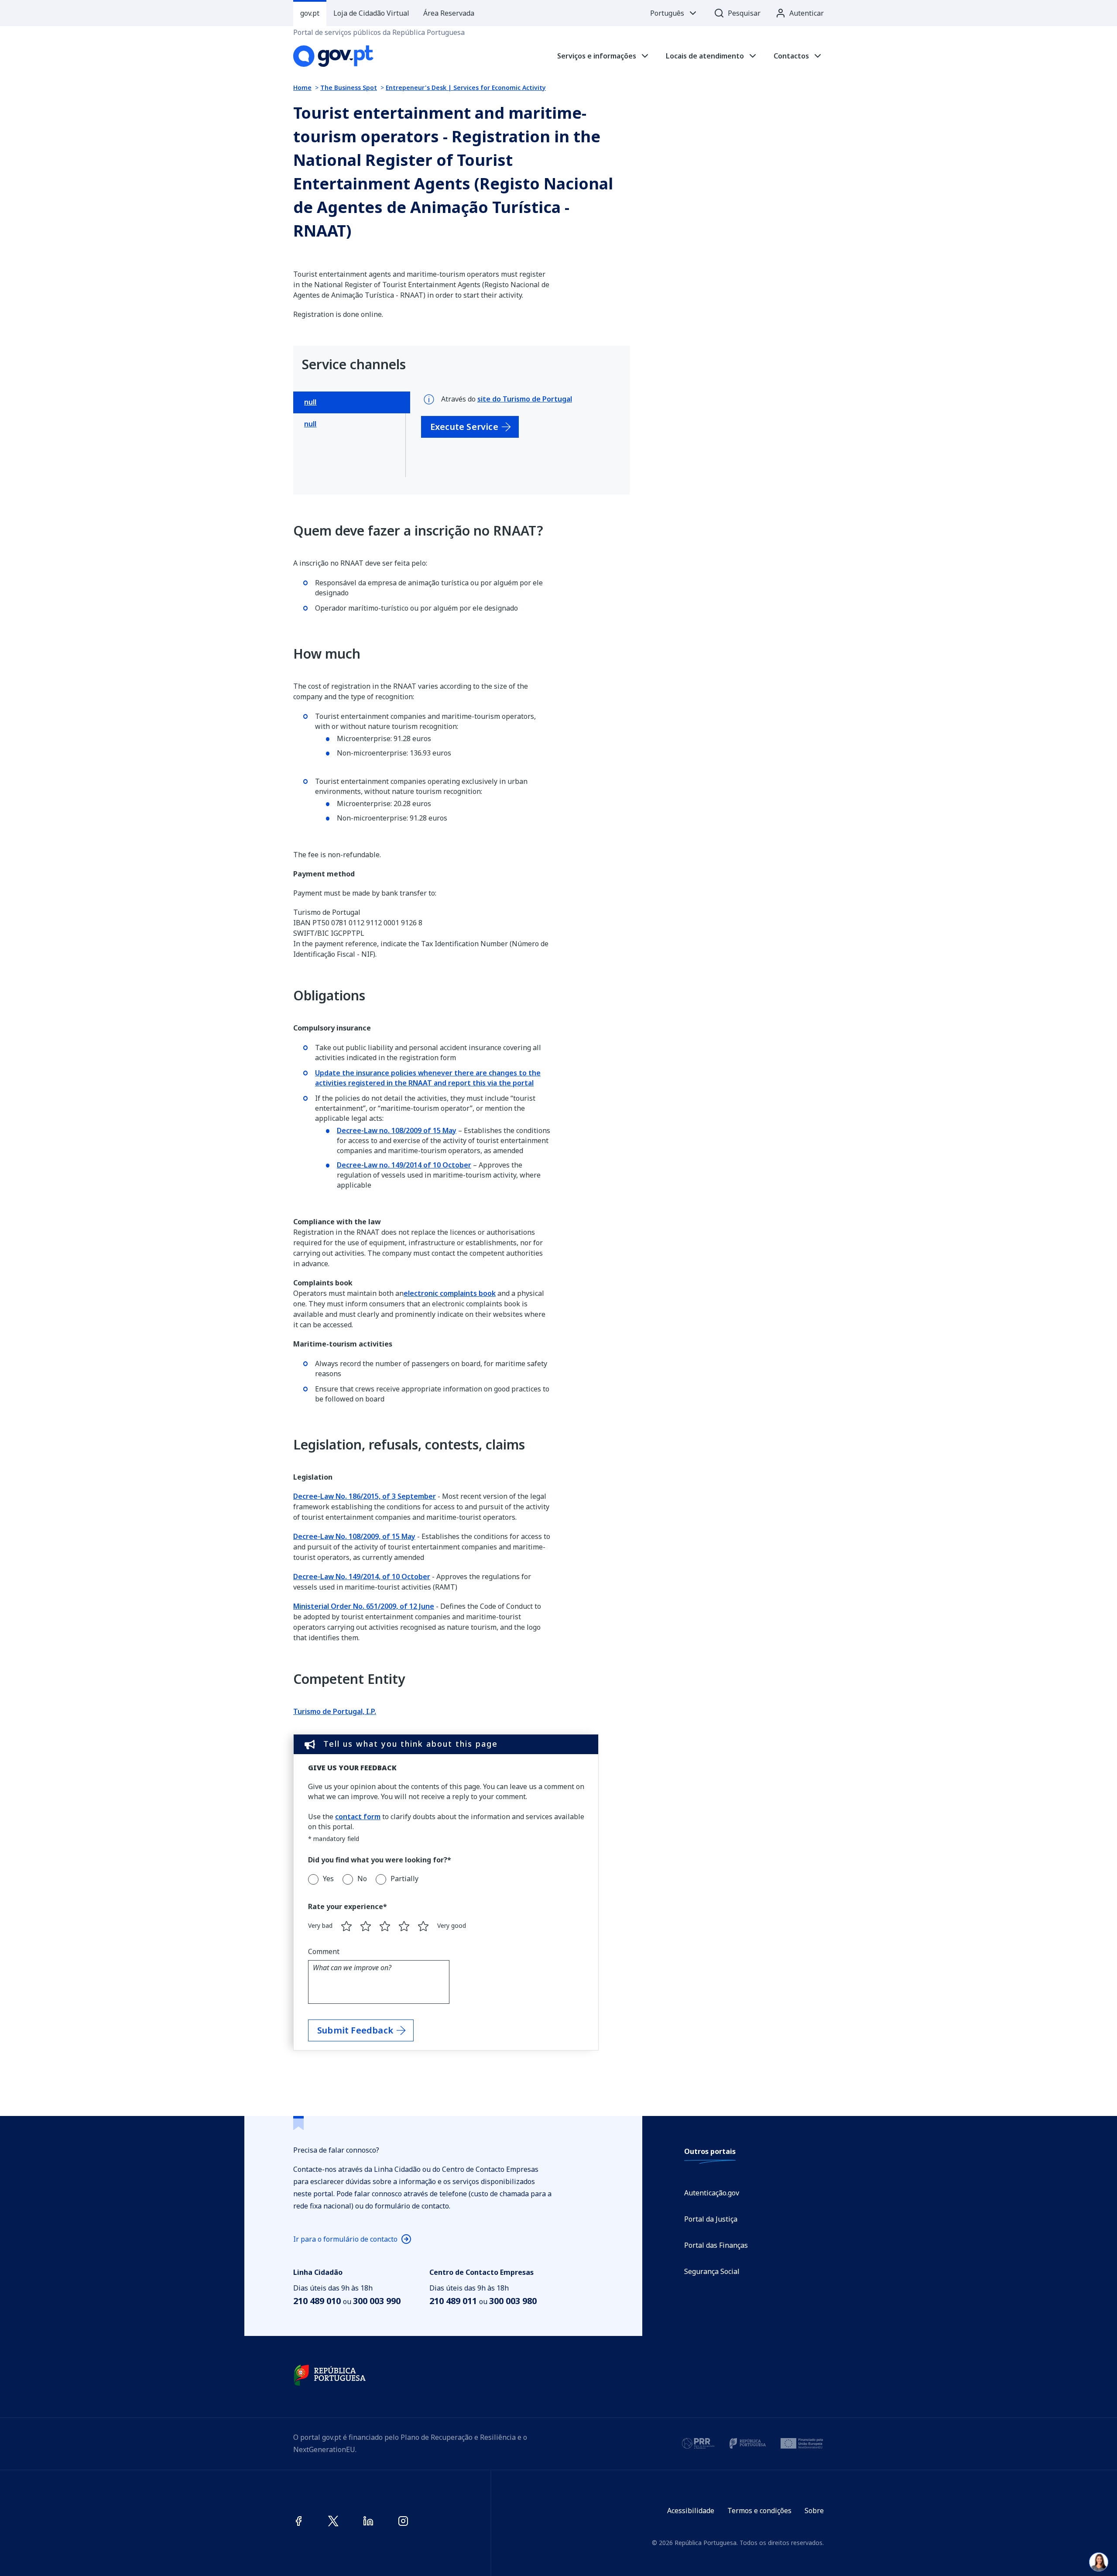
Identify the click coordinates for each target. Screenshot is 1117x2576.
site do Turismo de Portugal (525, 399)
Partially (404, 1879)
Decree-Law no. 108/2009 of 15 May (397, 1130)
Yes (328, 1879)
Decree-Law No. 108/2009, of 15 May (354, 1536)
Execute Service (464, 427)
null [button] (310, 402)
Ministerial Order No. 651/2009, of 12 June (364, 1606)
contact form (358, 1817)
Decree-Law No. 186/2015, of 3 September (365, 1496)
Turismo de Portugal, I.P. (335, 1711)
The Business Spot (349, 88)
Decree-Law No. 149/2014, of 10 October (362, 1577)
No (362, 1879)
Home (302, 88)
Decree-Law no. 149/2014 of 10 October (404, 1165)
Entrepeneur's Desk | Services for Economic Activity (466, 88)
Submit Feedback (355, 2030)
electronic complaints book (450, 1293)
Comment (324, 1951)
